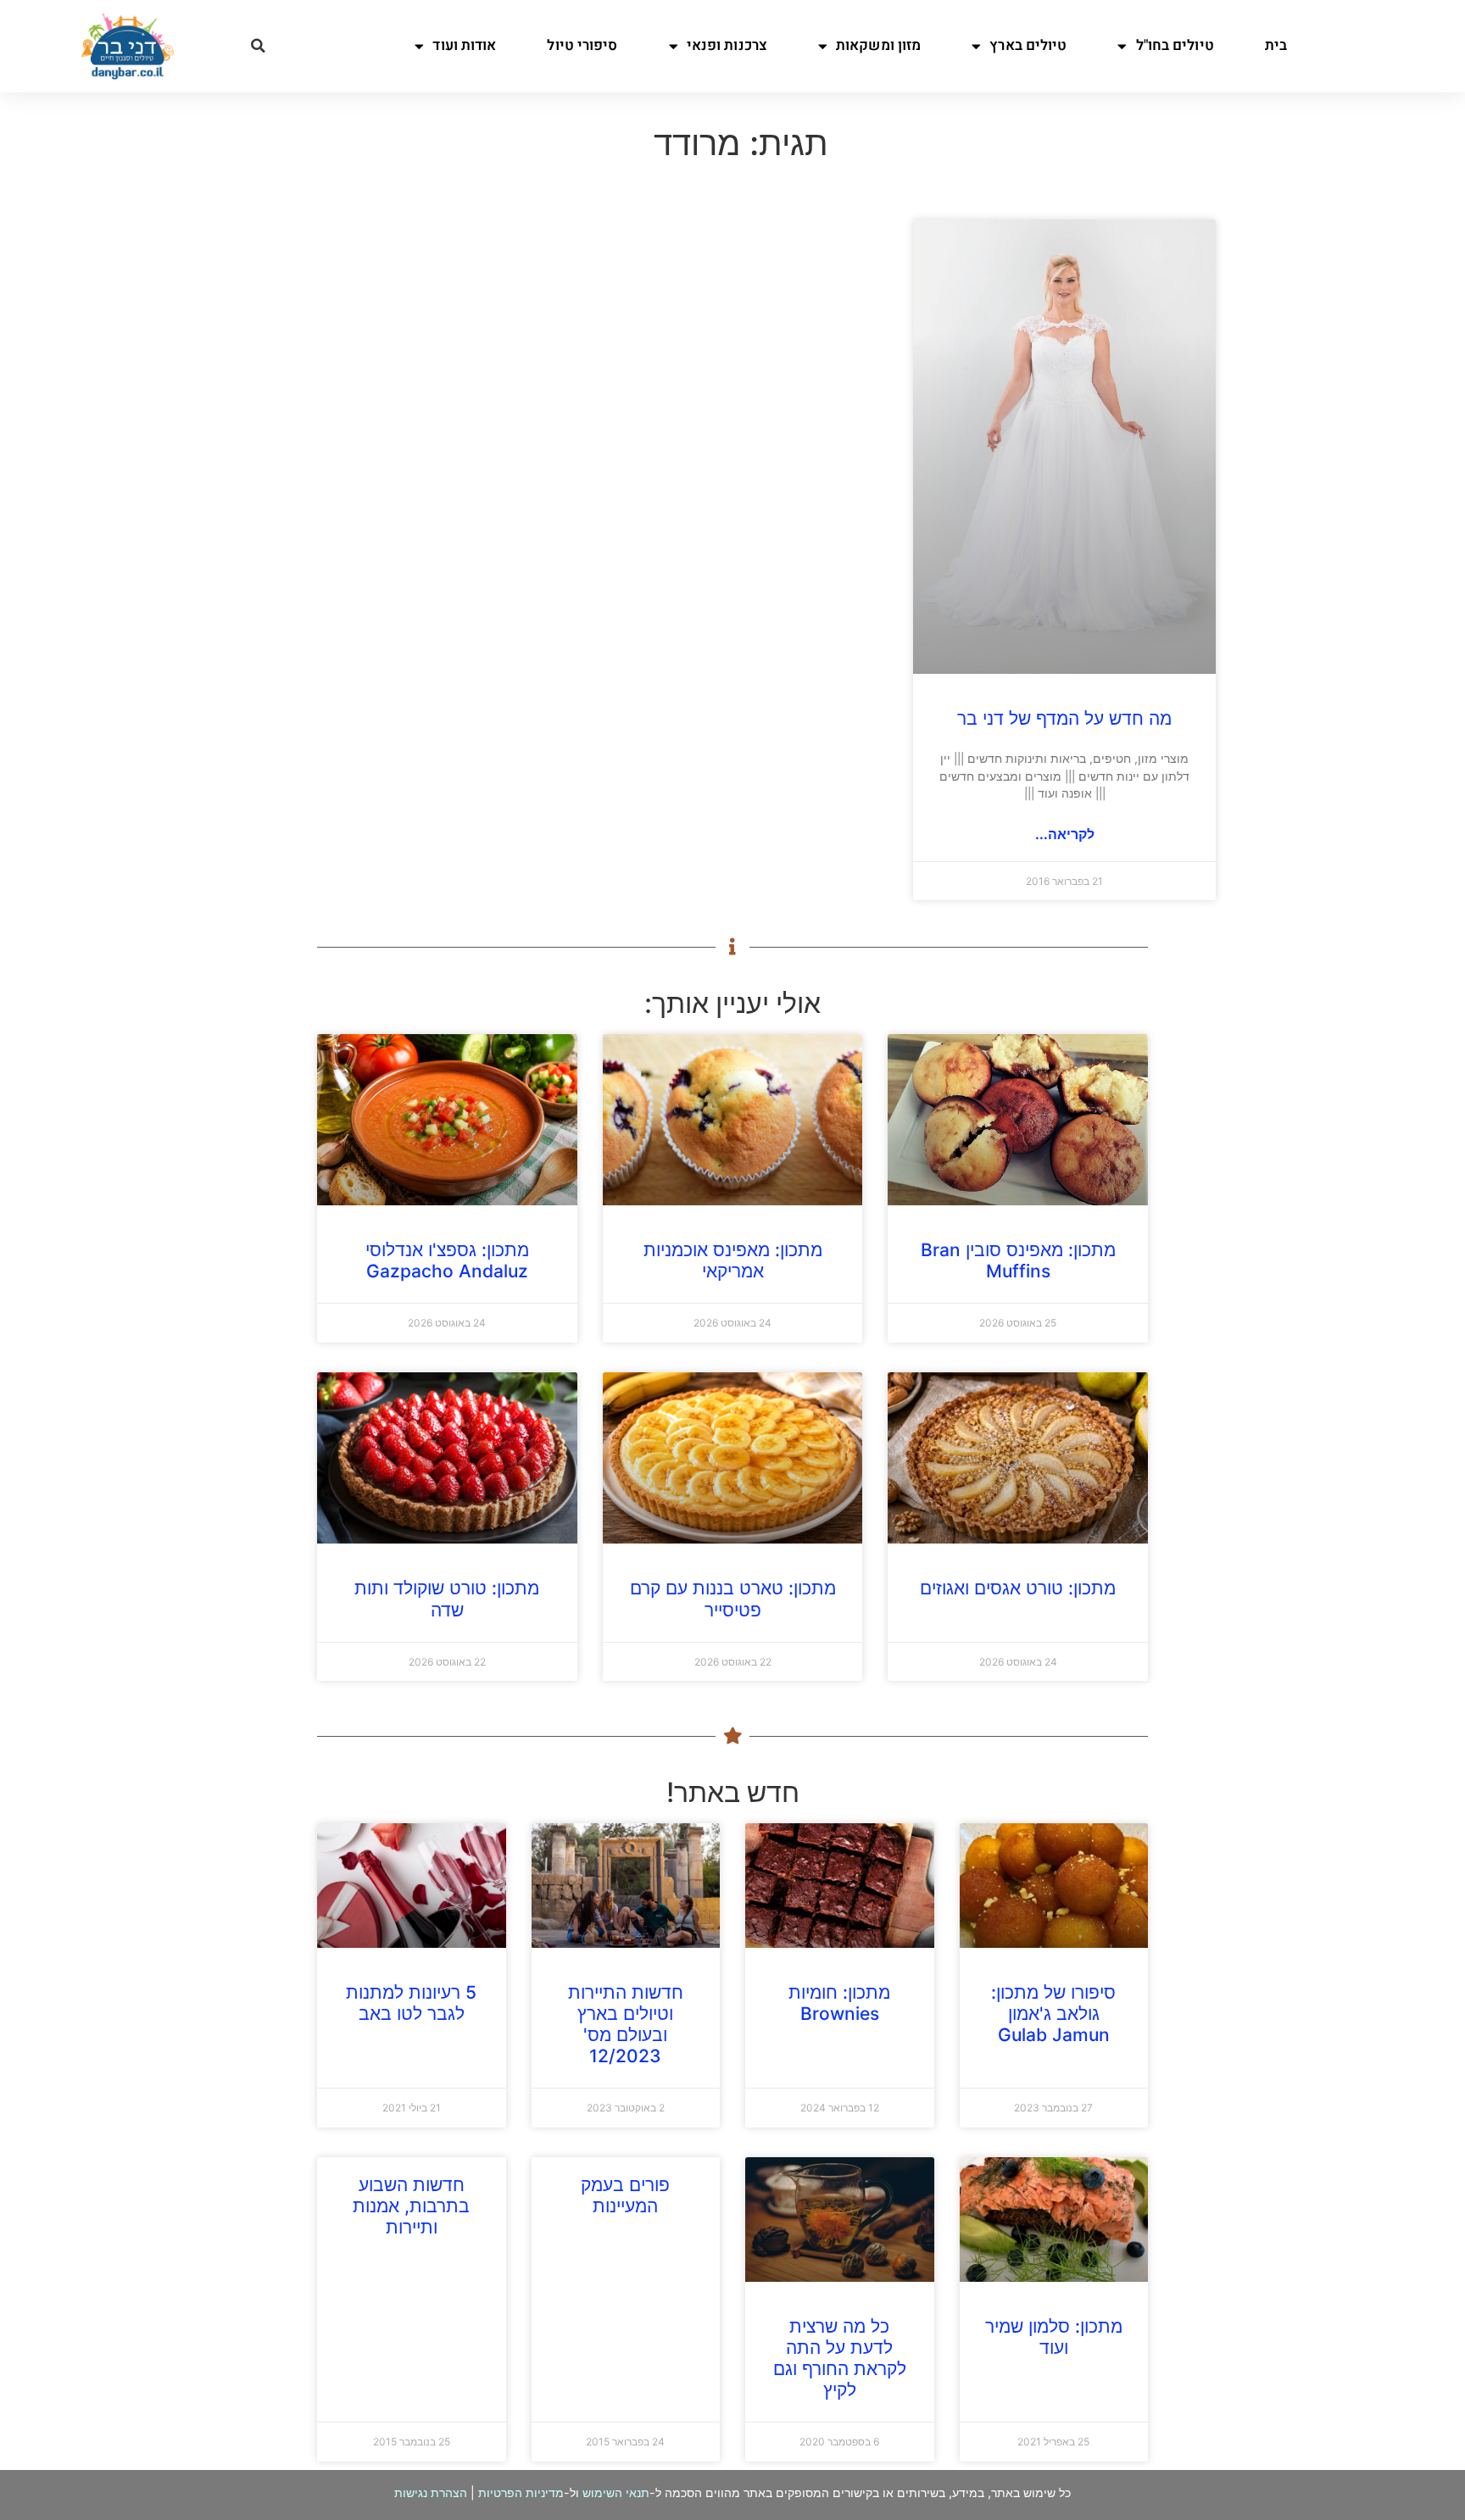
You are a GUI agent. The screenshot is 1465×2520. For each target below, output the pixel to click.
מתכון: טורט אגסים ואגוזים (1018, 1588)
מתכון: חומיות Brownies (839, 2003)
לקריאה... (1065, 834)
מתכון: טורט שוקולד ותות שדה (447, 1599)
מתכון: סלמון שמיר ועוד (1054, 2337)
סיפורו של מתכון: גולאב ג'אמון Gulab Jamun (1053, 2014)
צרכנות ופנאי (727, 45)
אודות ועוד (464, 45)
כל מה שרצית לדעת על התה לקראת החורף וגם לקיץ (840, 2359)
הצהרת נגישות (431, 2492)
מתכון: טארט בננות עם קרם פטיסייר (733, 1599)
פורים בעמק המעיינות (625, 2195)
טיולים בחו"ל (1175, 45)
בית (1276, 45)
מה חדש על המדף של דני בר (1064, 718)
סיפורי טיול (582, 45)
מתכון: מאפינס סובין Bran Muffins (1018, 1260)
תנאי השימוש (616, 2492)
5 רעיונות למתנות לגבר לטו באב (411, 2003)
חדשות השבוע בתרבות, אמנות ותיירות (411, 2206)
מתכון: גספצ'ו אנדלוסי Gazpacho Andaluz (447, 1260)
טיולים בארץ (1028, 45)
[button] (258, 46)
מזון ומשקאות (878, 45)
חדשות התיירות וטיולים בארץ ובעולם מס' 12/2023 (626, 2025)
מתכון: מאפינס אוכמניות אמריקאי (733, 1260)
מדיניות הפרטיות (521, 2492)
